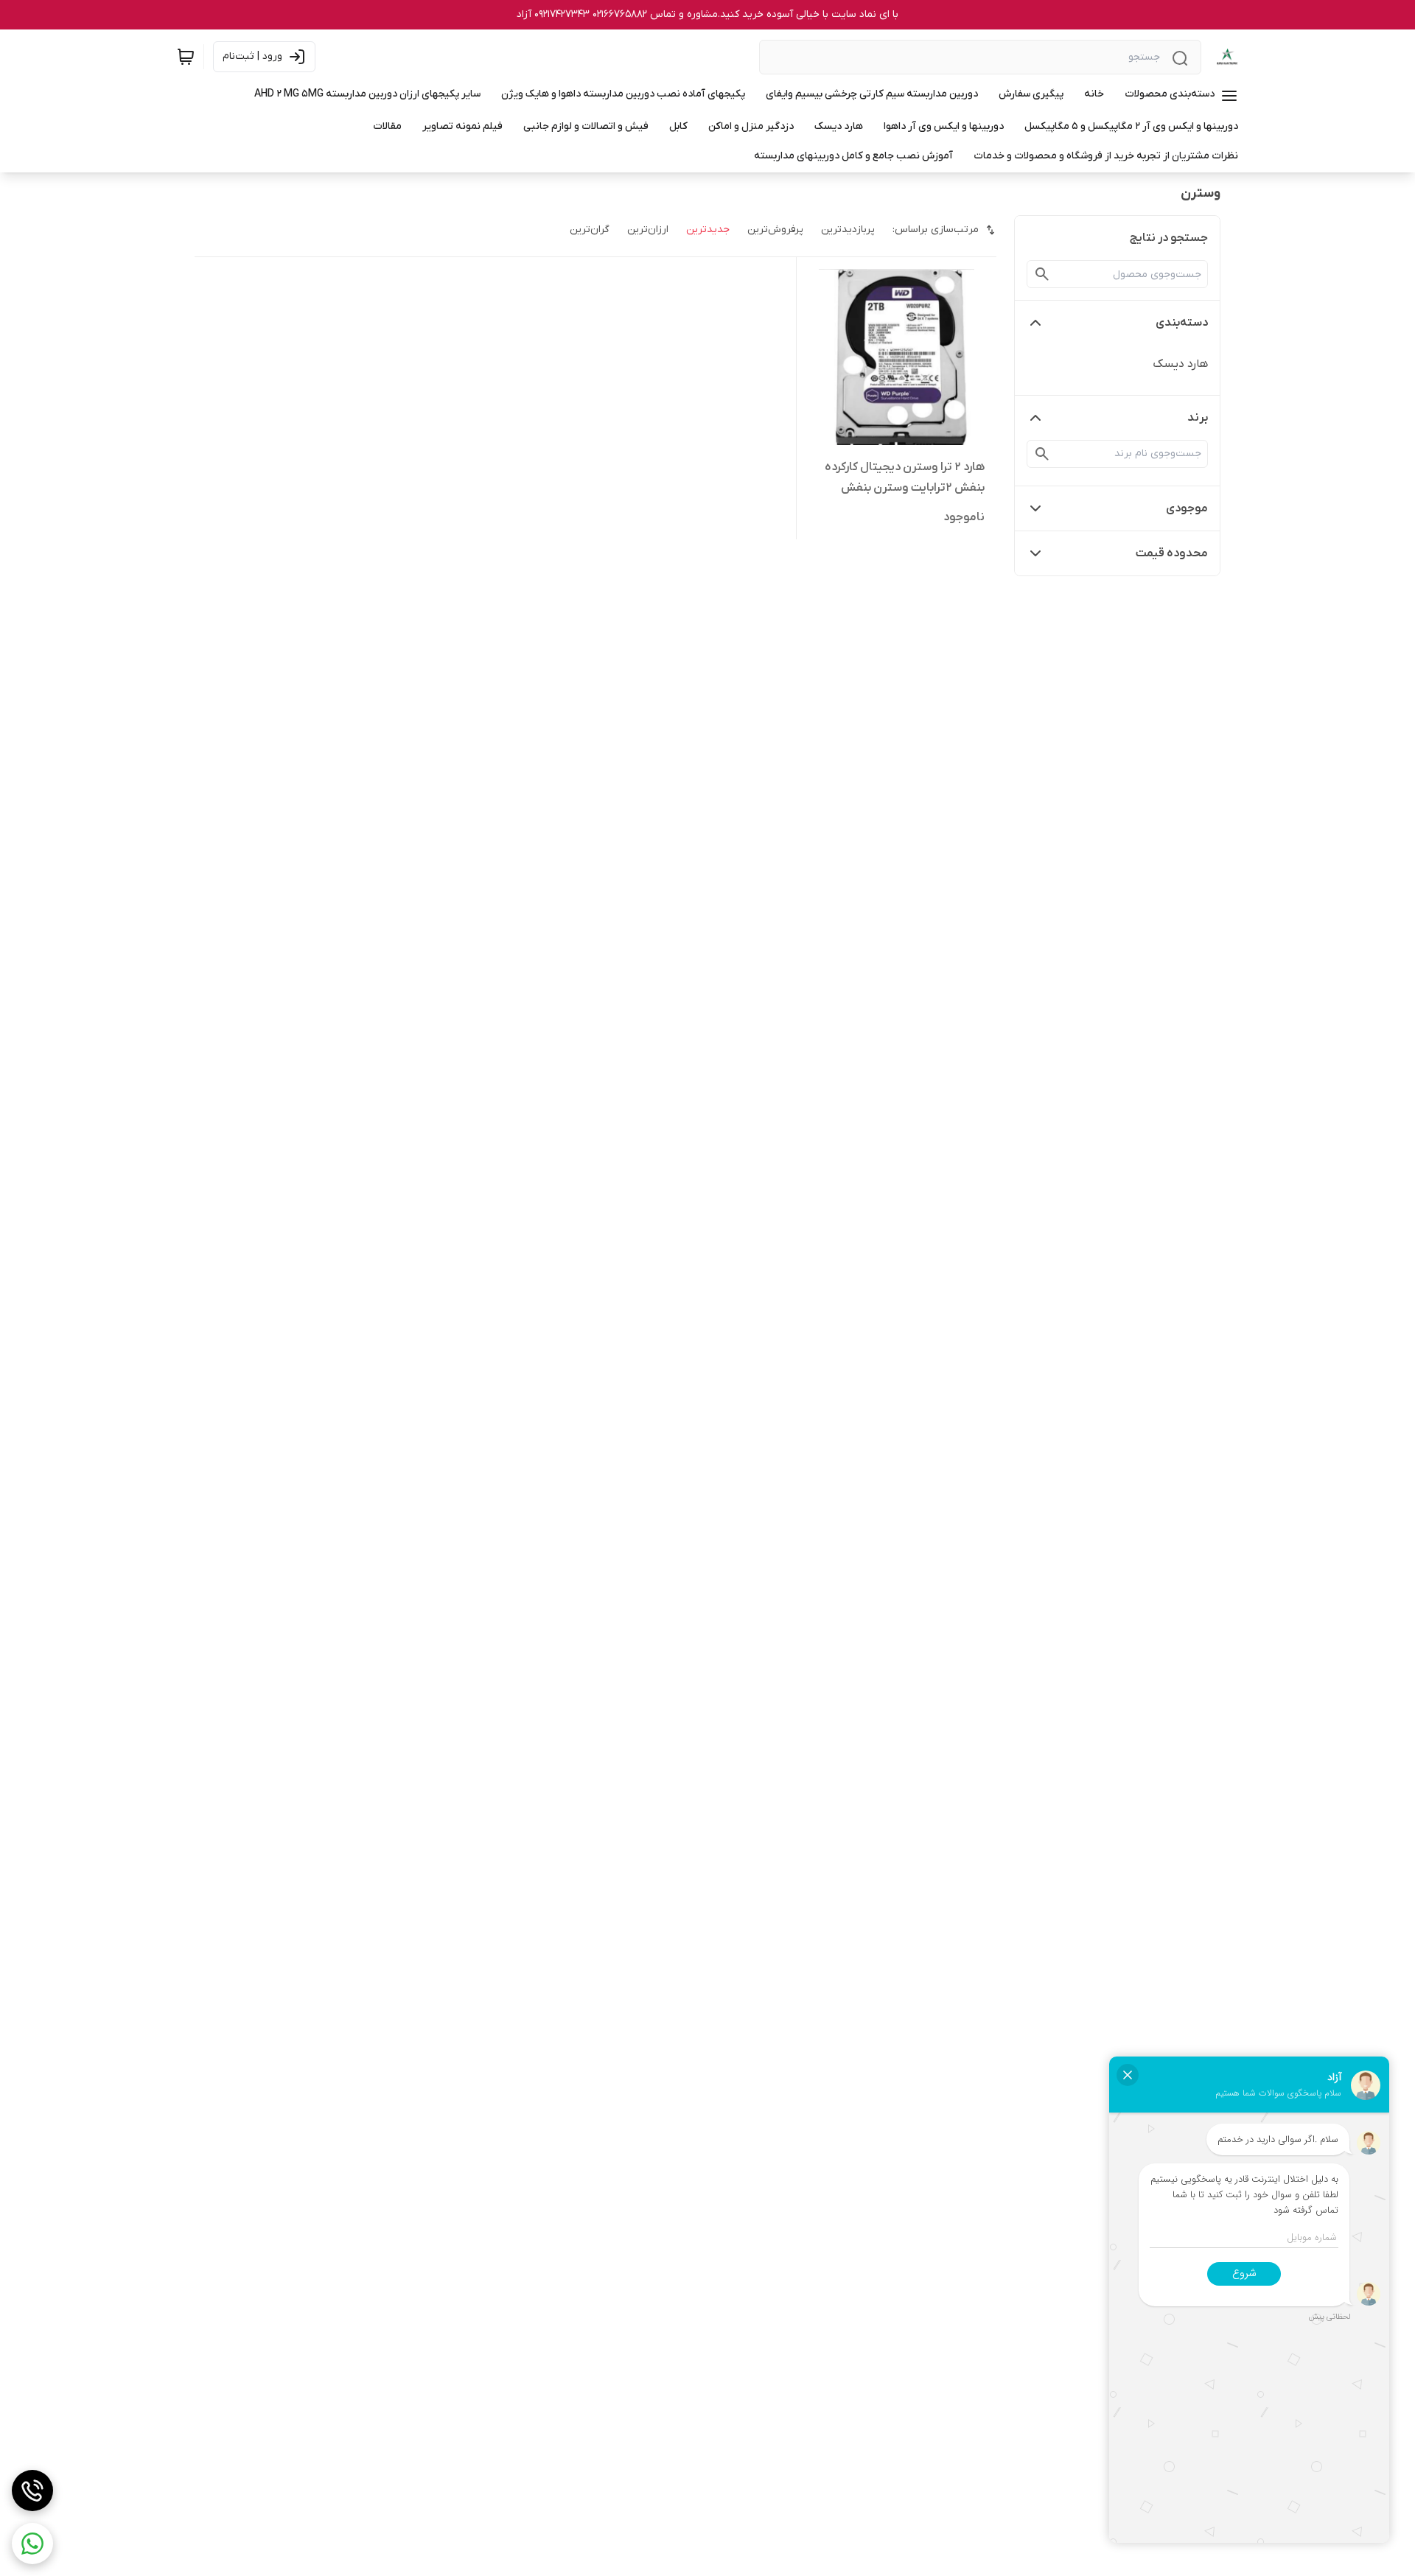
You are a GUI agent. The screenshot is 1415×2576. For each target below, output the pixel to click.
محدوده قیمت (1172, 553)
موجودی (1187, 508)
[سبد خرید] (186, 57)
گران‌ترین (590, 230)
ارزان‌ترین (648, 230)
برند (1198, 418)
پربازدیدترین (848, 230)
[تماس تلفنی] (32, 2491)
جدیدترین (708, 230)
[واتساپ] (32, 2544)
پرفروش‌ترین (775, 230)
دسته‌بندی (1182, 323)
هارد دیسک (1180, 364)
